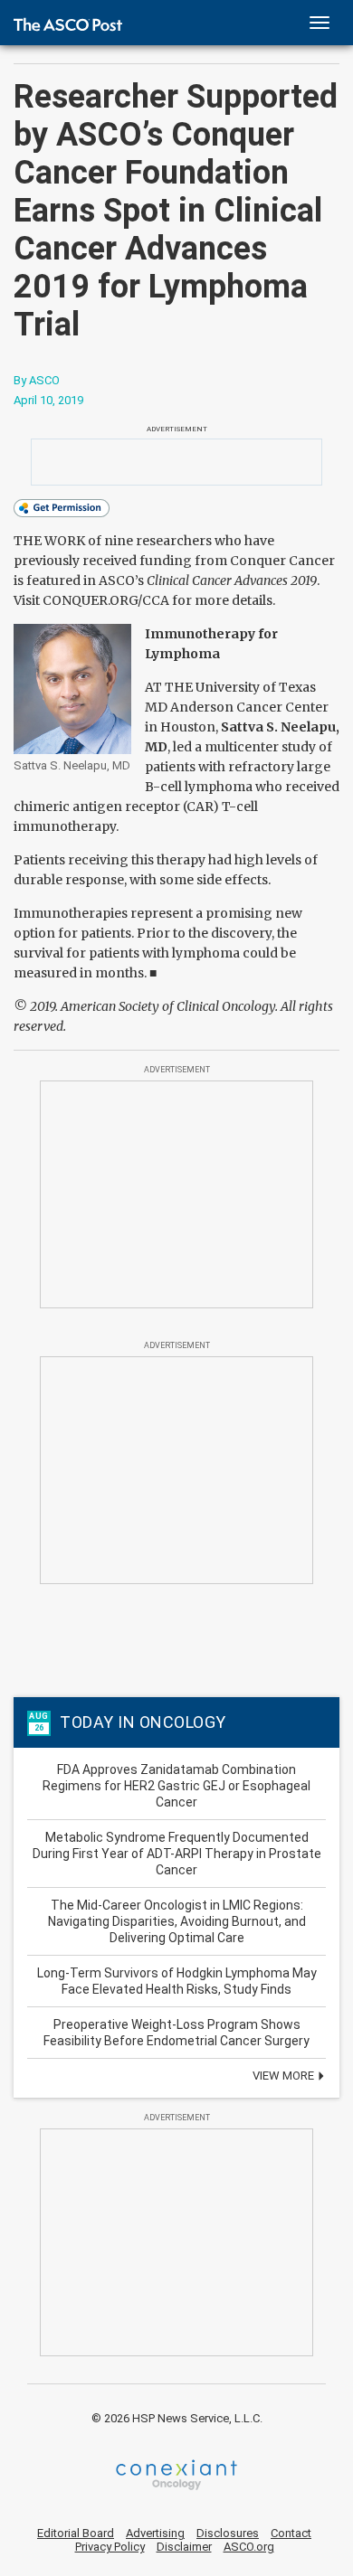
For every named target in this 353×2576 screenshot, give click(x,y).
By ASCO (37, 380)
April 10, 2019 (48, 400)
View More (285, 2076)
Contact (291, 2533)
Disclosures (228, 2533)
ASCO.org (249, 2547)
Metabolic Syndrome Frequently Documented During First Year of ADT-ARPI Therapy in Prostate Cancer (177, 1854)
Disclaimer (184, 2547)
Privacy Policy (110, 2547)
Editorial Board (76, 2533)
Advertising (155, 2533)
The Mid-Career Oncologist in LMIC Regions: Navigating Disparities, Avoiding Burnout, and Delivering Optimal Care (177, 1921)
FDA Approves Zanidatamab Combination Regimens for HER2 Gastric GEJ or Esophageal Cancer (176, 1786)
